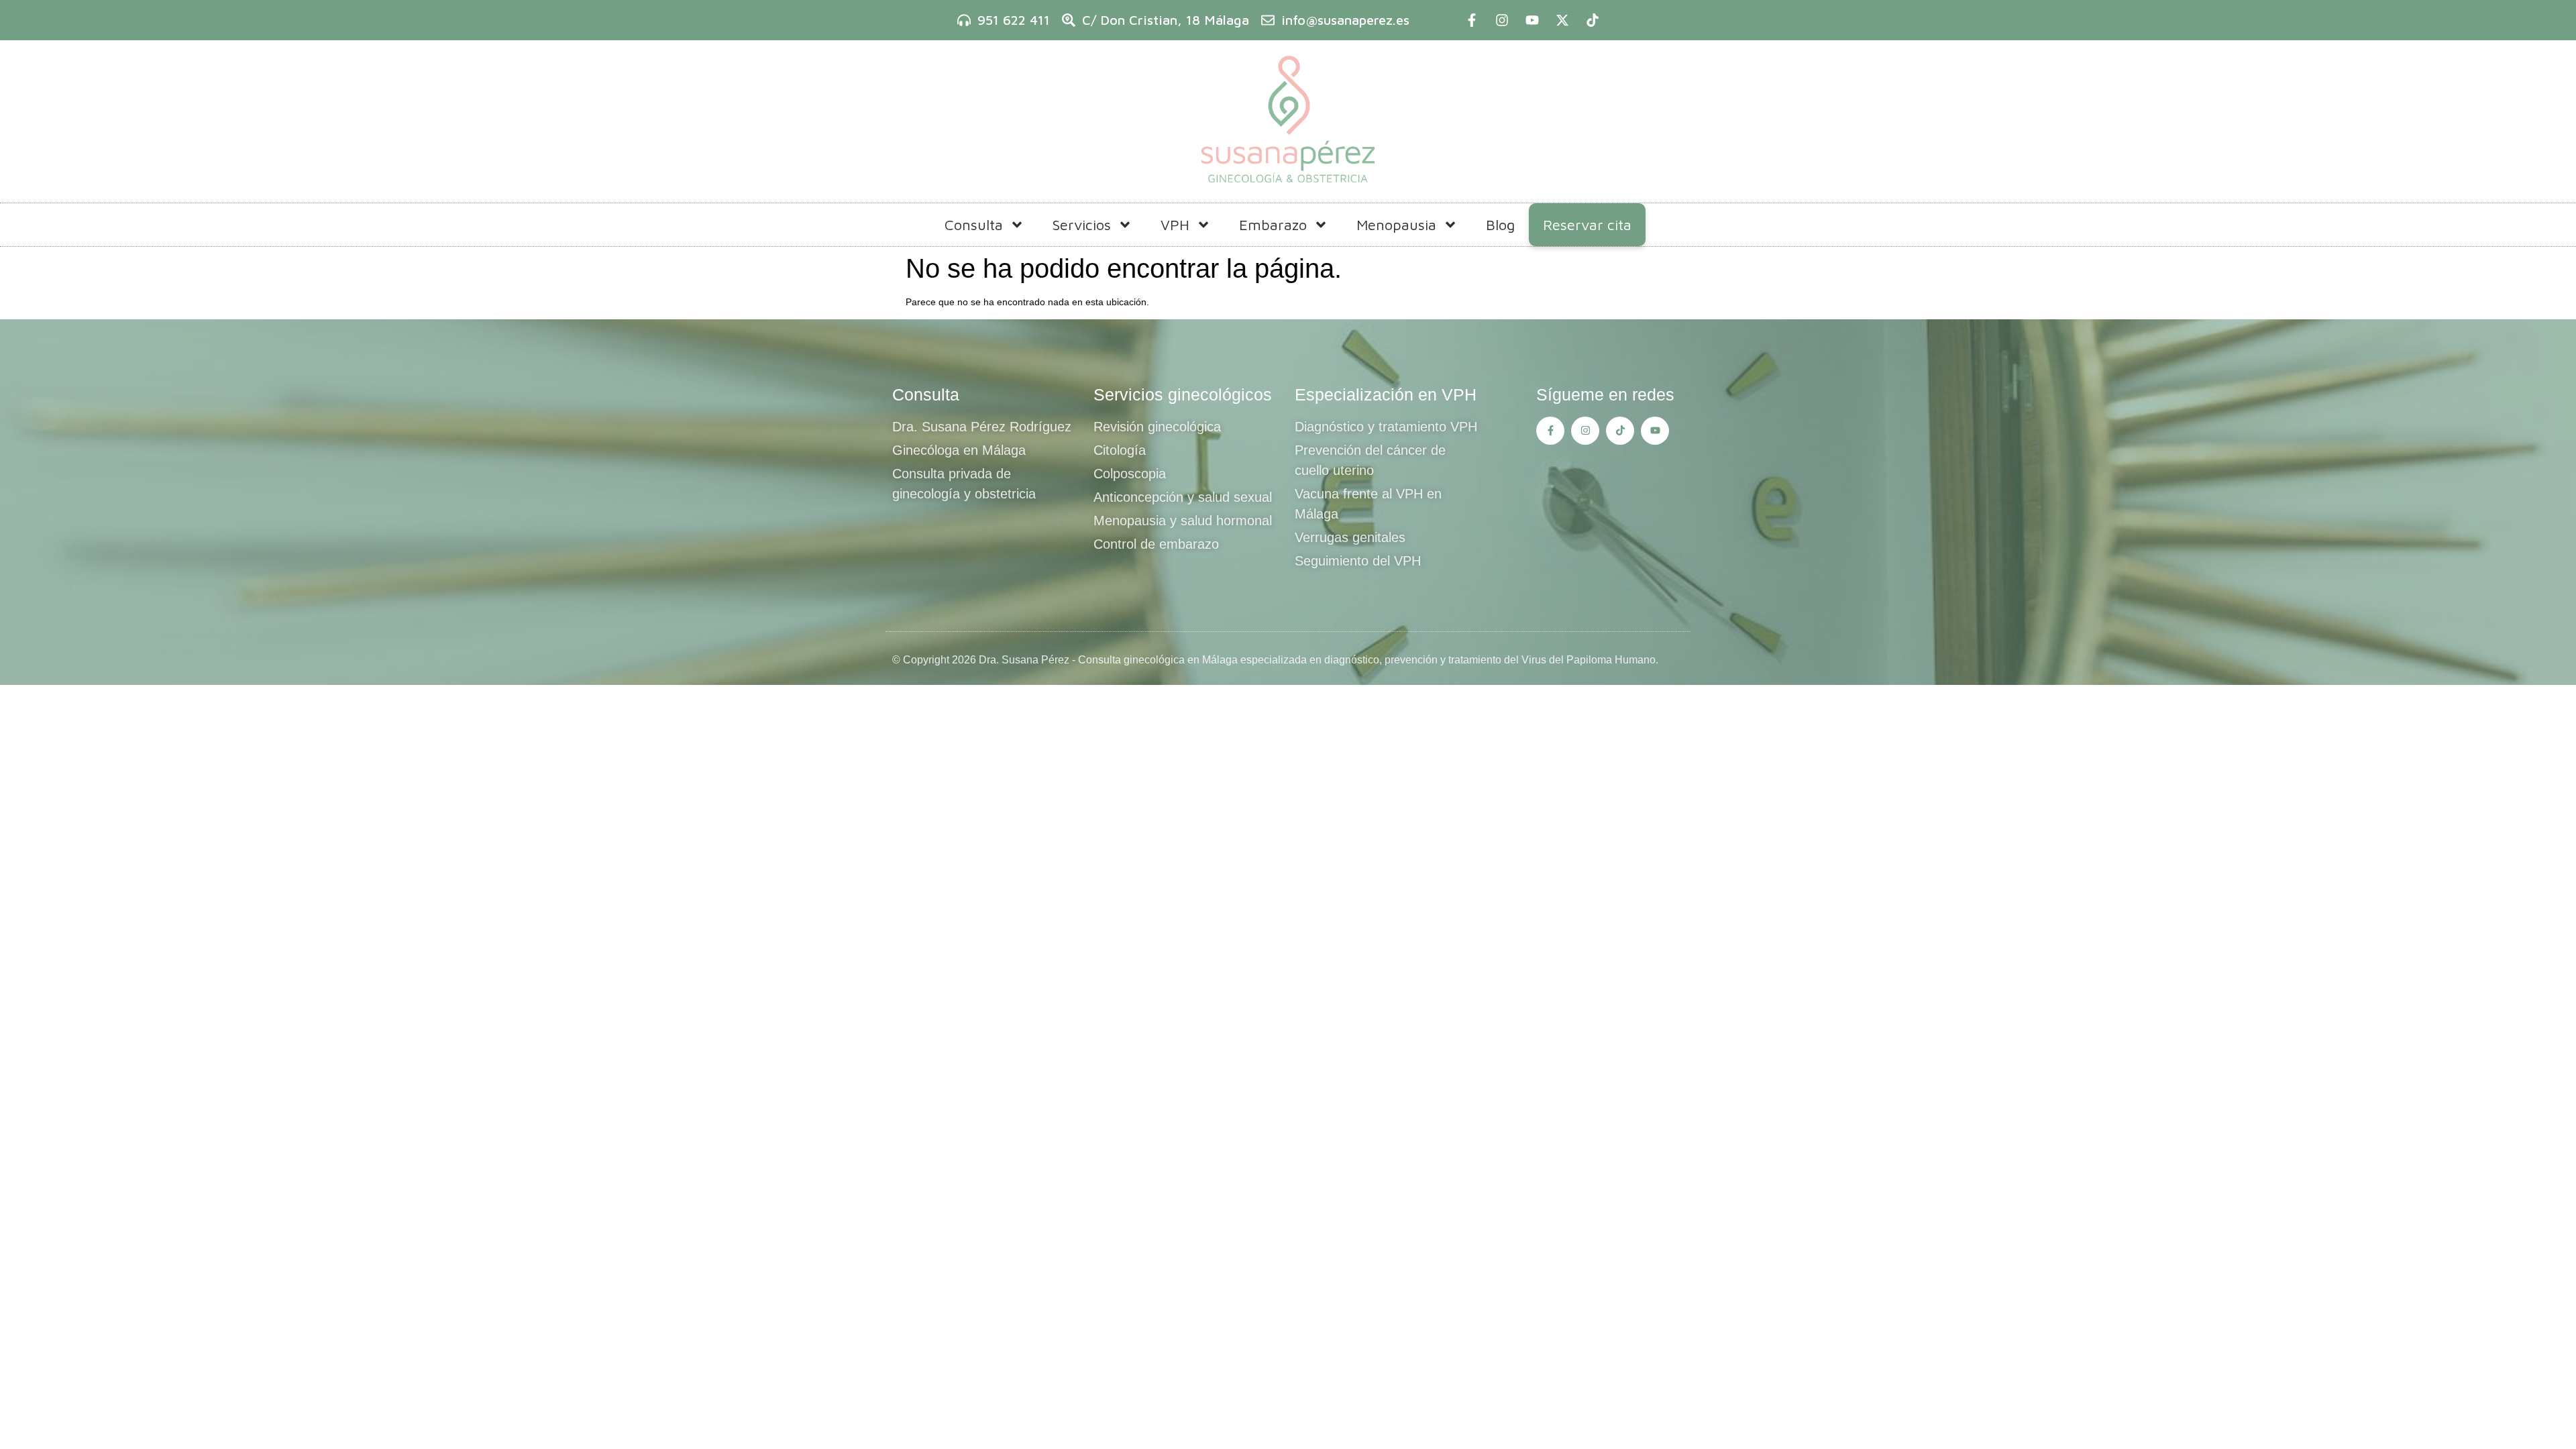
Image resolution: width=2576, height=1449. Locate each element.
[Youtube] (1532, 20)
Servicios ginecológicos (1183, 394)
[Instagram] (1502, 20)
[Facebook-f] (1472, 20)
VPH (1175, 225)
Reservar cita (1587, 225)
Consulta (974, 225)
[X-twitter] (1562, 20)
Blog (1500, 225)
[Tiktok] (1593, 20)
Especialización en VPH (1386, 394)
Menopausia (1396, 225)
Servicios (1082, 225)
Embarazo (1273, 225)
